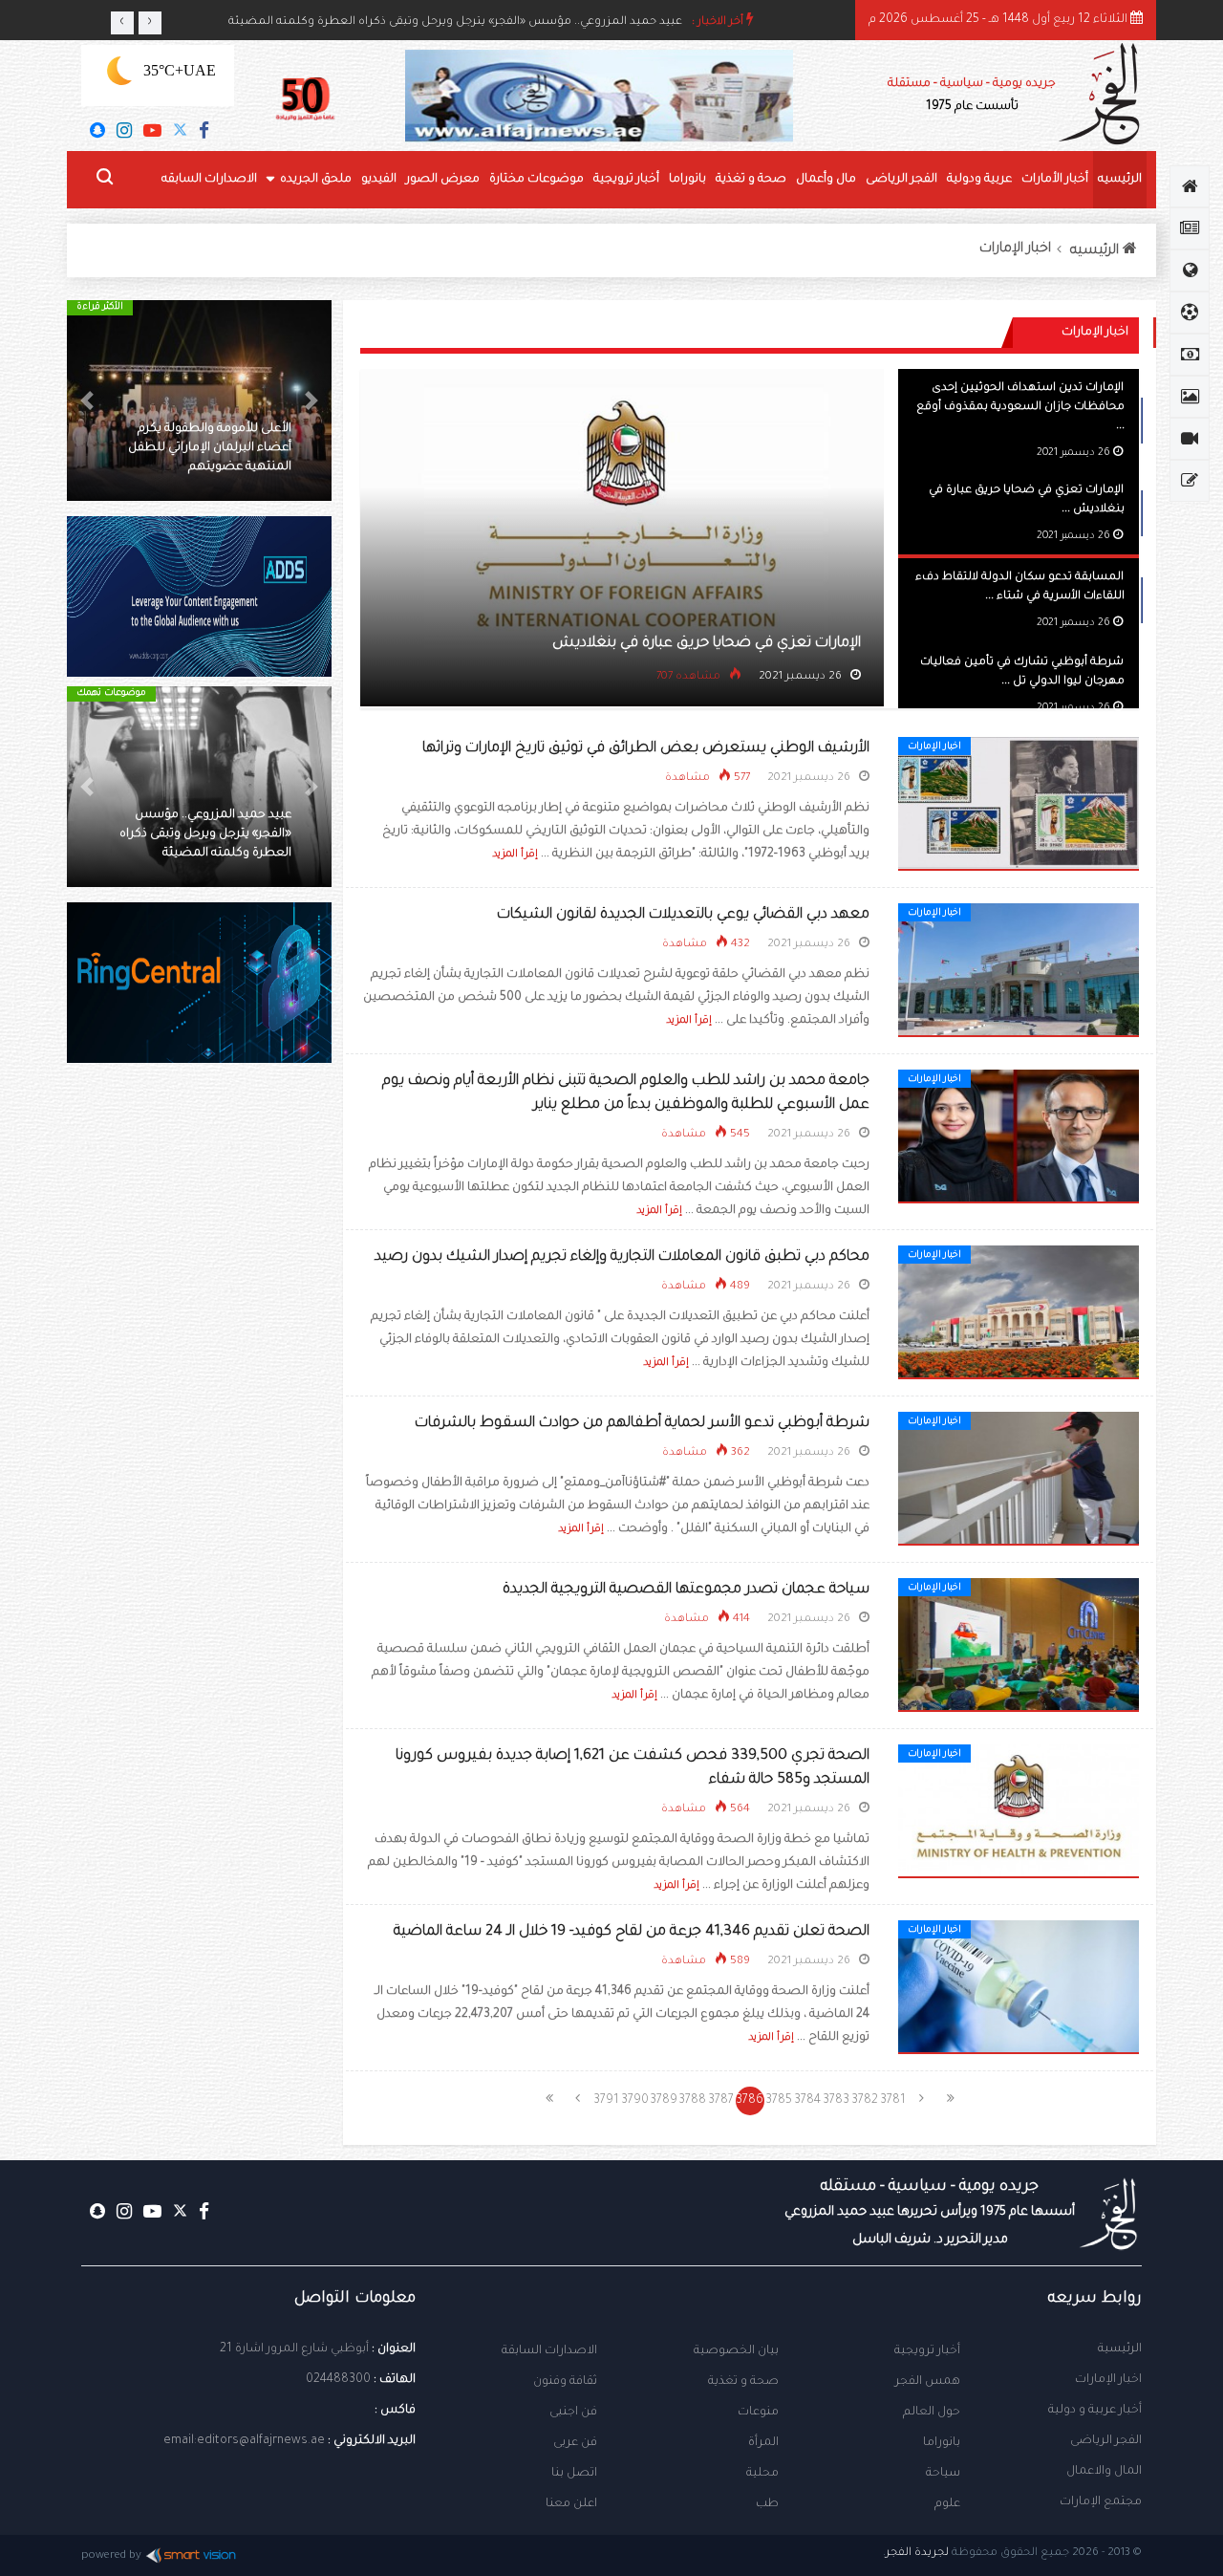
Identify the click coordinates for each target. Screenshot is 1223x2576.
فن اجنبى (573, 2413)
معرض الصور (443, 180)
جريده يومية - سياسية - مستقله (930, 2213)
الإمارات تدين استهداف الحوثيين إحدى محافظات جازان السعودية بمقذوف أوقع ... (1020, 408)
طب (767, 2504)
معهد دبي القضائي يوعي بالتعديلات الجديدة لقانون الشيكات (683, 915)
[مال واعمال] (1190, 355)
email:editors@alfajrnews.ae (244, 2441)
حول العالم (932, 2413)
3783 (836, 2101)
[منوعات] (1190, 481)
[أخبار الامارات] (1190, 228)
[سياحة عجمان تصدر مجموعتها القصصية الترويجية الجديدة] (1019, 1646)
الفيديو (379, 180)
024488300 (338, 2380)
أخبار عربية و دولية (1095, 2411)
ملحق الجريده (316, 180)
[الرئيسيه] (1190, 186)
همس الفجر (928, 2382)
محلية (762, 2474)
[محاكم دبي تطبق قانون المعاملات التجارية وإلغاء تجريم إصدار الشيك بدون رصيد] (1019, 1313)
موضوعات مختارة (536, 180)
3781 (893, 2101)
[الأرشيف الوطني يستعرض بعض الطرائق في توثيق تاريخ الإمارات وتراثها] (1019, 805)
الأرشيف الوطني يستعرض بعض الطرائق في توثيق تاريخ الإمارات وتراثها (646, 749)
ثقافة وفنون (565, 2382)
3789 (664, 2101)
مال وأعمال (826, 180)
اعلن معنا (571, 2504)
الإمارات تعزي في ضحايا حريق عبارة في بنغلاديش (707, 644)
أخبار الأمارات (1055, 180)
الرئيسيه (1120, 180)
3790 (635, 2101)
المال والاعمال (1104, 2472)
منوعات (758, 2413)
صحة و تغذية (751, 180)
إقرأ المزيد (515, 855)
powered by (111, 2556)
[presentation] (122, 23)
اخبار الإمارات (1015, 249)
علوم (947, 2504)
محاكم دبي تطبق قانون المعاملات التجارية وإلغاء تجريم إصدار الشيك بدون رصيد (622, 1257)
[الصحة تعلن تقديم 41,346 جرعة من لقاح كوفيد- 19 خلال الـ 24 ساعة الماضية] (1019, 1988)
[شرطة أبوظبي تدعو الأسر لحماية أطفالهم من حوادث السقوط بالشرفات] (1019, 1480)
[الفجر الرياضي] (1190, 313)
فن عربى (575, 2443)
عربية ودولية (979, 180)
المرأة (763, 2443)
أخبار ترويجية (626, 180)
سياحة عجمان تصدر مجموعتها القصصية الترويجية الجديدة (686, 1590)
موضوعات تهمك (111, 693)
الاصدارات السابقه (209, 180)
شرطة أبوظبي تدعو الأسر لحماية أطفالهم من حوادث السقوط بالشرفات (642, 1424)
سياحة (943, 2474)
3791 (606, 2101)
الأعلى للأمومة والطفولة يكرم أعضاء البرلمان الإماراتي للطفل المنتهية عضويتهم (210, 448)
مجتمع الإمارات (1101, 2502)
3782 (865, 2101)
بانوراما (687, 180)
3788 (692, 2101)
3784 (807, 2101)
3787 (721, 2101)
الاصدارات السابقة (549, 2351)
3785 (779, 2101)
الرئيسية (1120, 2349)
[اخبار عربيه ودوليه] (1190, 271)
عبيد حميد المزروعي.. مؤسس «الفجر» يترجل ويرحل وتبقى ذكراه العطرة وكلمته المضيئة (455, 22)
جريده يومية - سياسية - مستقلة (972, 96)
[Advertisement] (199, 1405)
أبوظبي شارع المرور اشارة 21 (294, 2349)
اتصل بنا (574, 2474)
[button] (311, 400)
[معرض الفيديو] (1190, 439)
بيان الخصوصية (736, 2351)
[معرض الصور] (1190, 397)
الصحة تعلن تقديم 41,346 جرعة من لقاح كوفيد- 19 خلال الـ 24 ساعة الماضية (632, 1932)
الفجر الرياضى (901, 180)
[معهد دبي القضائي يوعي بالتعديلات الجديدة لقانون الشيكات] (1019, 971)
